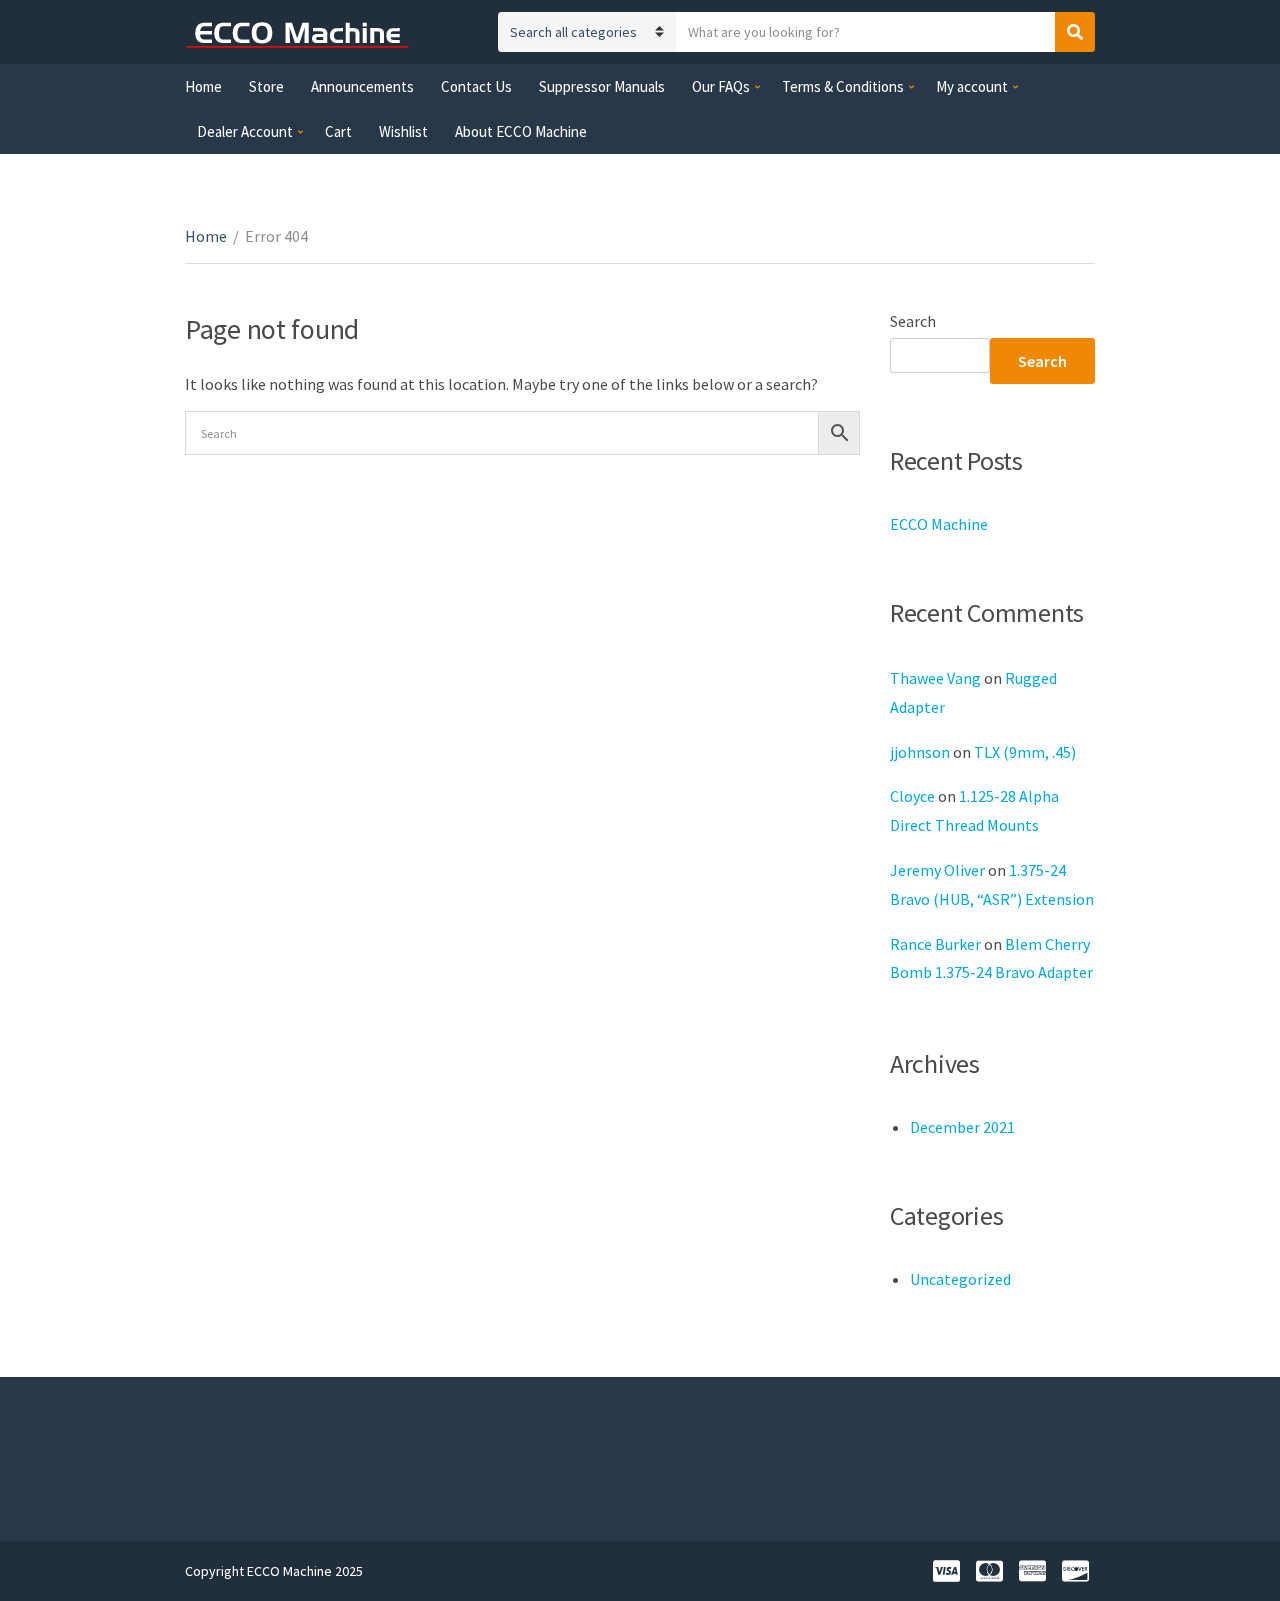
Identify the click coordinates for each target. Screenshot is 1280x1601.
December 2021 (962, 1127)
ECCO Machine (939, 524)
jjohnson (920, 752)
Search (913, 321)
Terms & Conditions (843, 86)
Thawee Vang (935, 678)
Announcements (362, 86)
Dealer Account (245, 131)
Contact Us (476, 86)
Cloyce (912, 796)
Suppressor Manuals (602, 86)
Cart (338, 131)
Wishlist (403, 131)
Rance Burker (935, 944)
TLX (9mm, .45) (1025, 752)
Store (266, 86)
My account (972, 86)
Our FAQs (721, 86)
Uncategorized (960, 1279)
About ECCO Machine (521, 131)
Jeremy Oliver (937, 870)
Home (203, 86)
